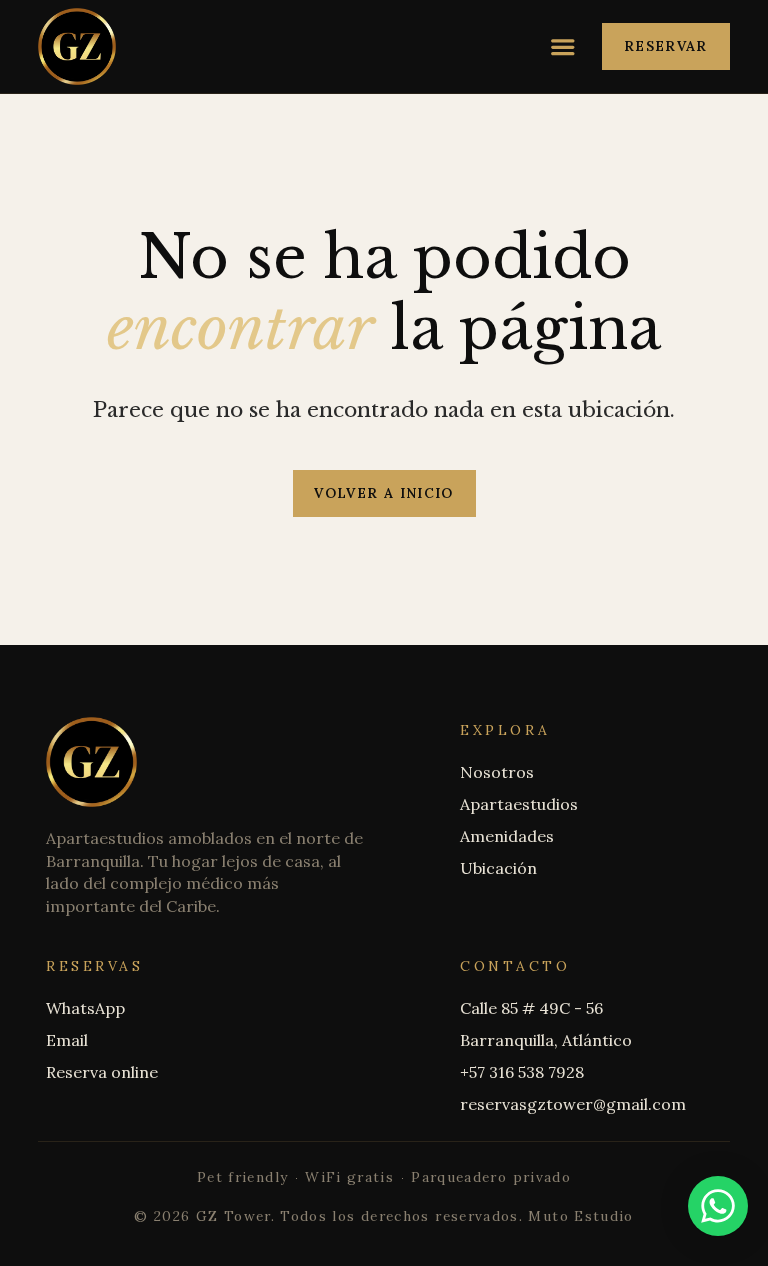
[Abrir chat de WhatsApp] (718, 1206)
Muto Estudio (580, 1216)
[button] (563, 47)
